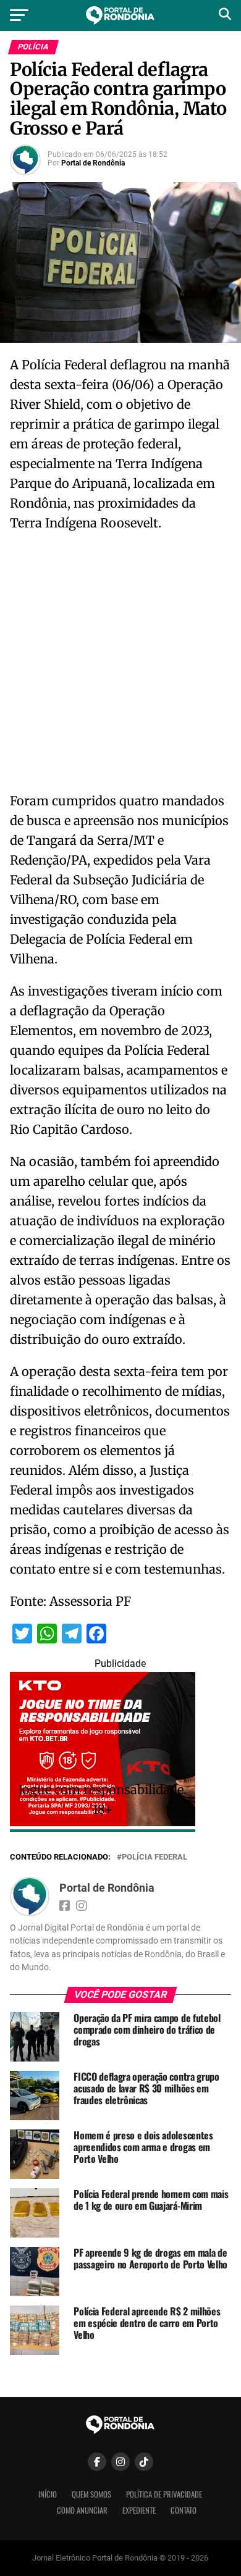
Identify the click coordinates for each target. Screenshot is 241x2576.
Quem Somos (91, 2494)
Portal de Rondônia (93, 163)
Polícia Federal (154, 1857)
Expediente (139, 2510)
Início (48, 2494)
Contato (184, 2510)
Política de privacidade (164, 2494)
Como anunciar (82, 2510)
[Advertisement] (120, 666)
